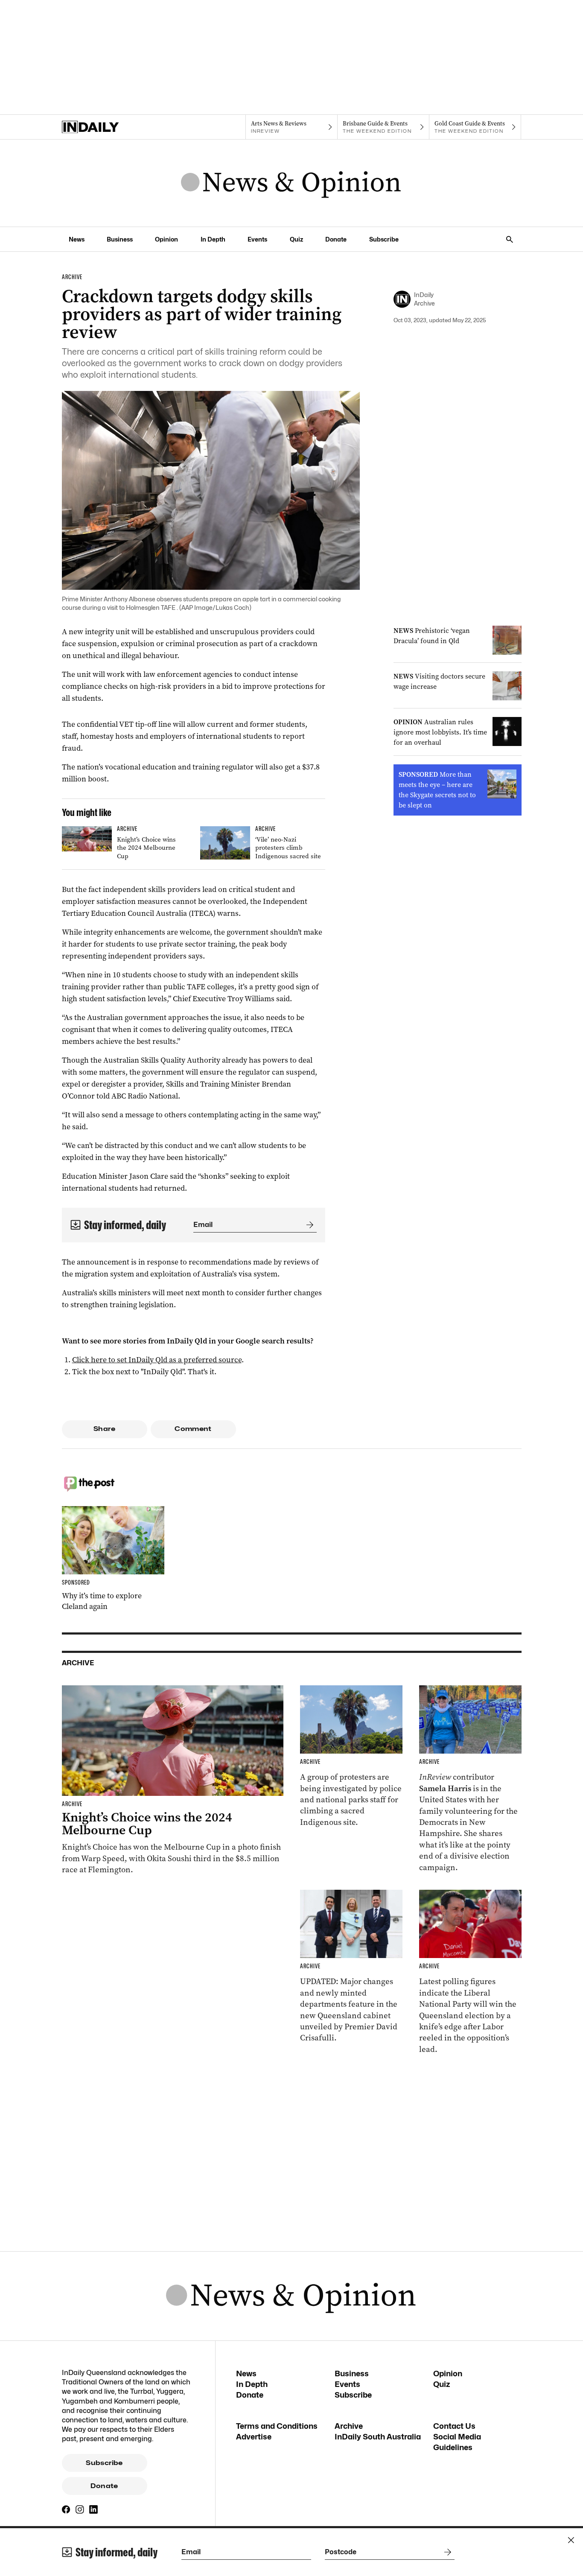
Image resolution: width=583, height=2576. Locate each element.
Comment (193, 1429)
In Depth (213, 239)
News (77, 239)
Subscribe (384, 239)
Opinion (166, 239)
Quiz (296, 239)
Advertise (254, 2437)
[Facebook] (66, 2509)
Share (104, 1429)
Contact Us (454, 2426)
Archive (349, 2426)
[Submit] (308, 1225)
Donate (336, 239)
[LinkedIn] (93, 2509)
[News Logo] (291, 183)
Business (120, 239)
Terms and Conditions (277, 2426)
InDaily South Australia (378, 2437)
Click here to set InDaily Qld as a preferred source (157, 1360)
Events (257, 239)
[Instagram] (80, 2509)
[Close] (571, 2540)
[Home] (108, 127)
